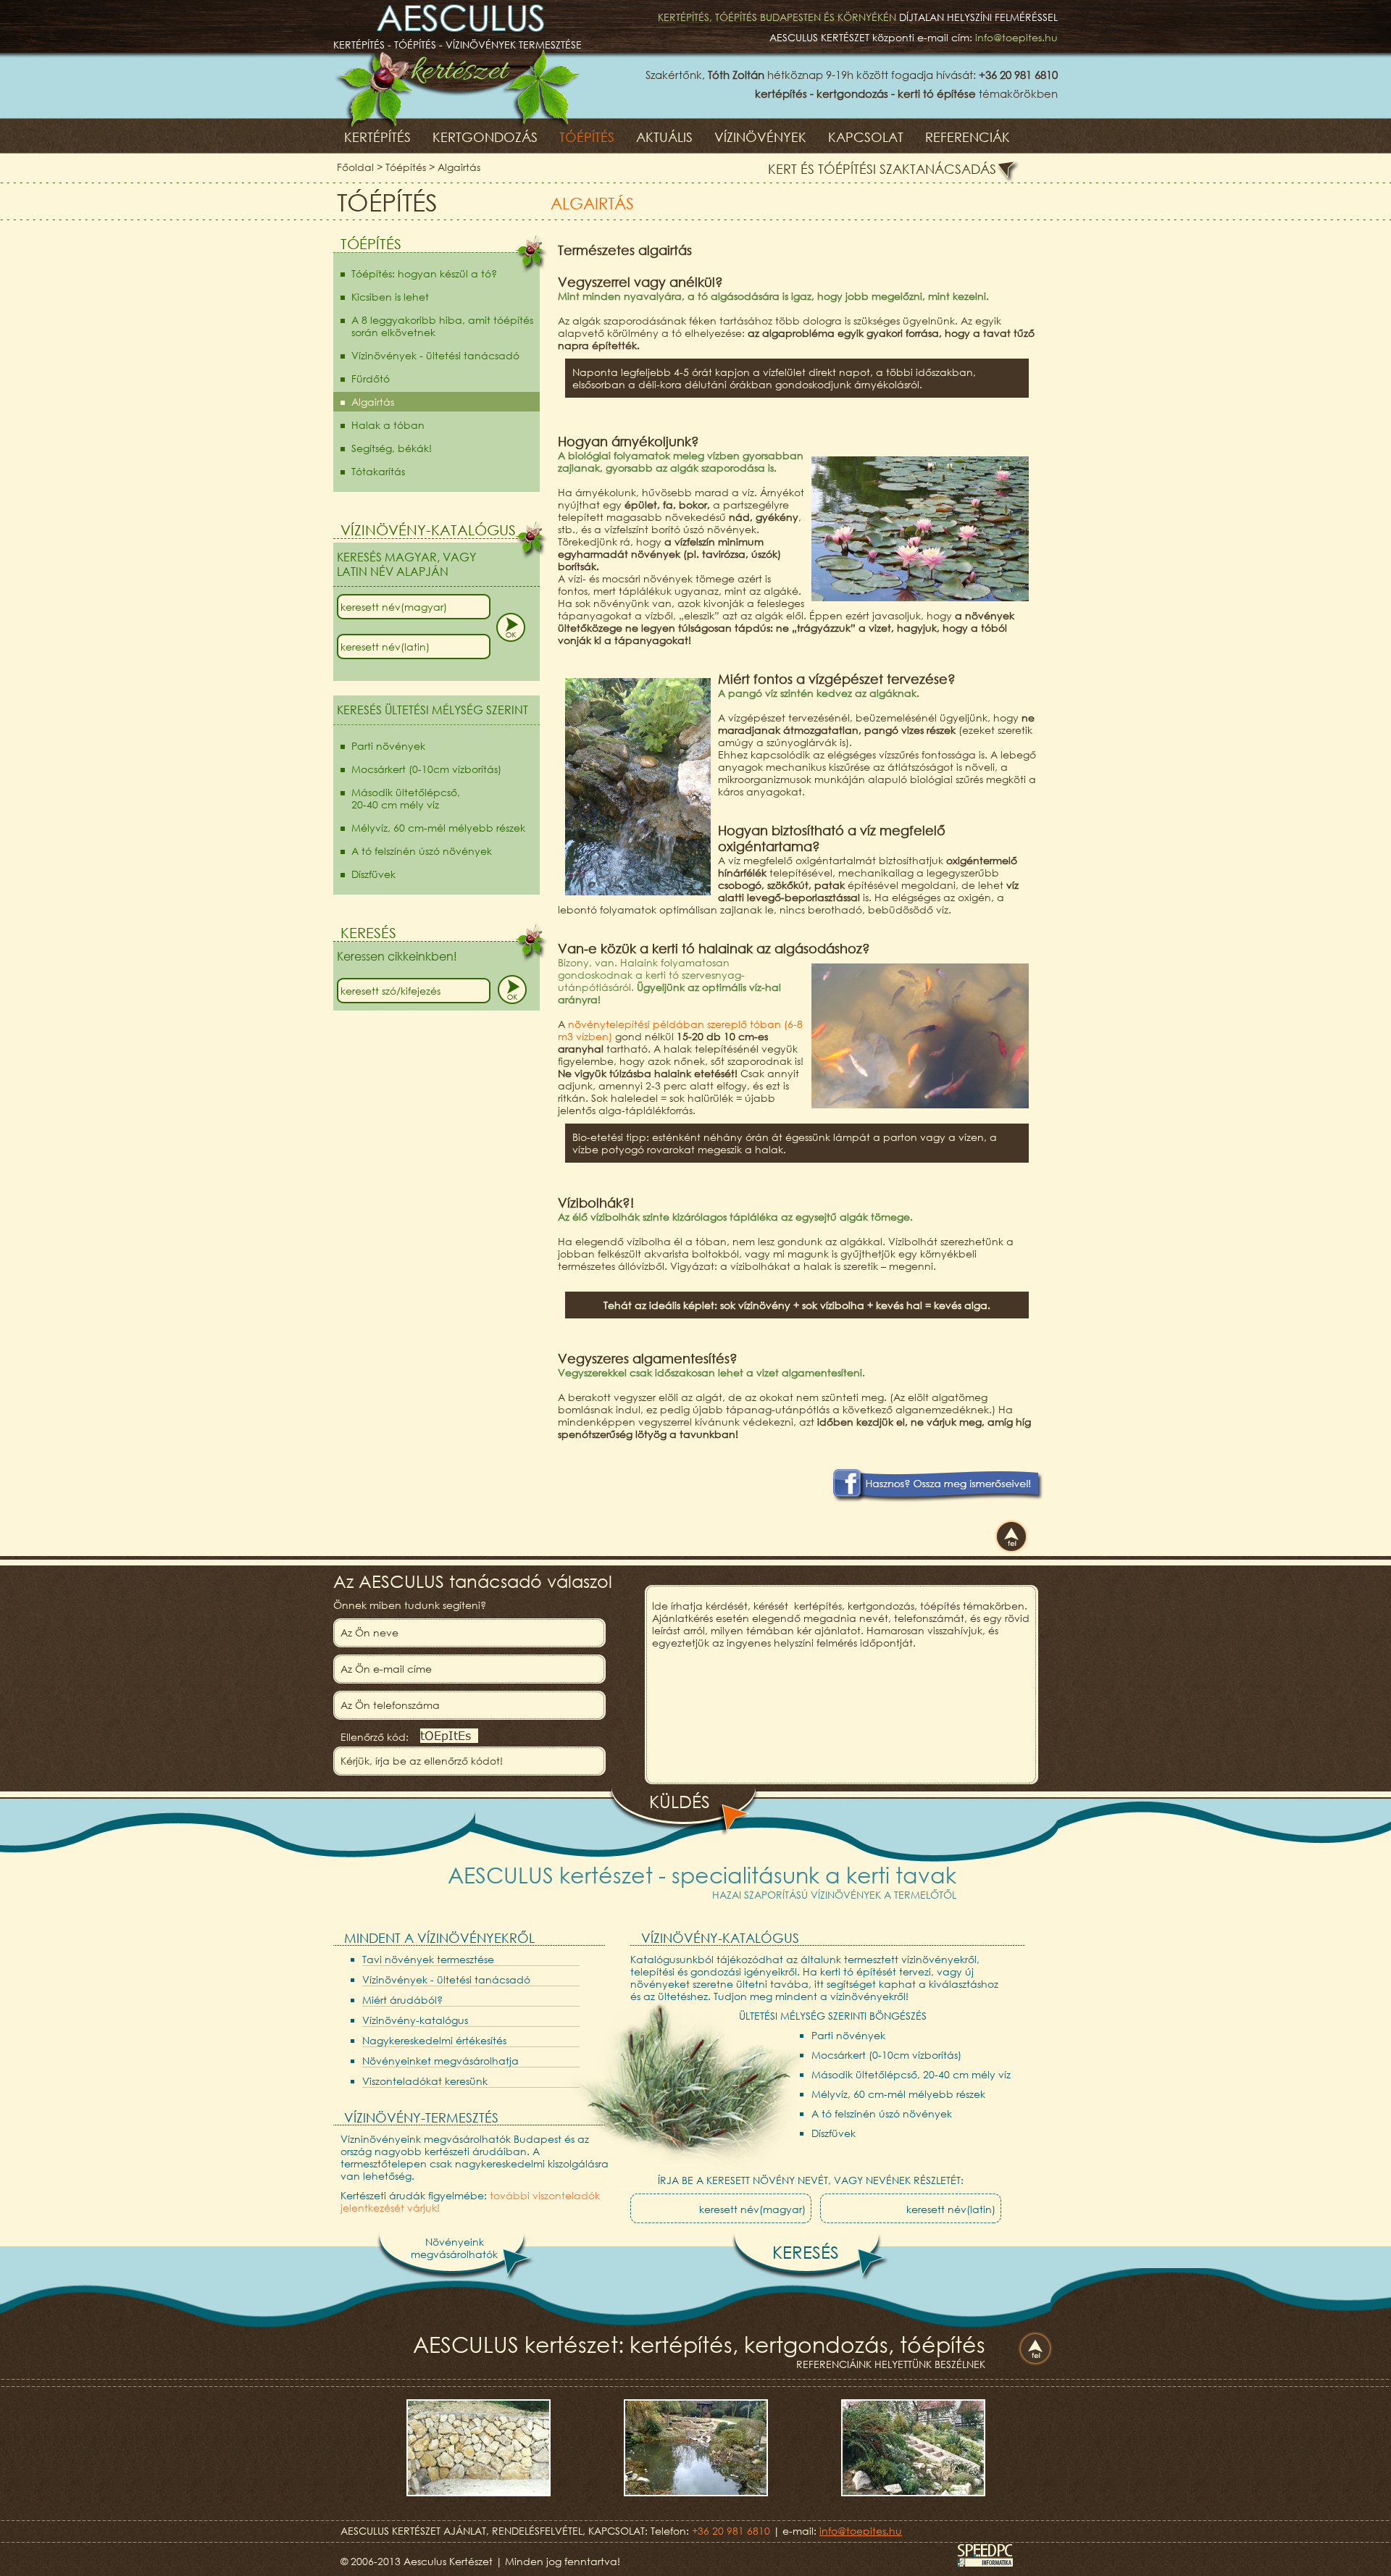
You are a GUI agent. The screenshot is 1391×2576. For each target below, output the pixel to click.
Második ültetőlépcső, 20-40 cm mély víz (911, 2074)
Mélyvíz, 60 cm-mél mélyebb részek (438, 828)
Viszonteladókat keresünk (425, 2081)
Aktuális (664, 137)
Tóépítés (587, 137)
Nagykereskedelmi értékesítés (434, 2040)
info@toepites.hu (1016, 37)
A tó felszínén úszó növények (422, 851)
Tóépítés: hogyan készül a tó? (424, 273)
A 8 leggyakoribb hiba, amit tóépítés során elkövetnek (442, 326)
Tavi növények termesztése (428, 1959)
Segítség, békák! (392, 448)
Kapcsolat (866, 137)
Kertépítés (377, 137)
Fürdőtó (371, 379)
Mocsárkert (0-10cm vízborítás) (426, 769)
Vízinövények (760, 137)
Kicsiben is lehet (390, 297)
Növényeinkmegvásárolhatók (454, 2248)
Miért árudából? (402, 2000)
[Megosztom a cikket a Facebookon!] (936, 1498)
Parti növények (388, 746)
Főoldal (355, 167)
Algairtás (459, 167)
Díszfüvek (373, 874)
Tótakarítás (378, 471)
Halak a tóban (388, 425)
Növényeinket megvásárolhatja (440, 2061)
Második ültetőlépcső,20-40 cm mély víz (406, 798)
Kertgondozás (485, 137)
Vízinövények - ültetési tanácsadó (435, 355)
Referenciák (968, 137)
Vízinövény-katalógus (415, 2020)
